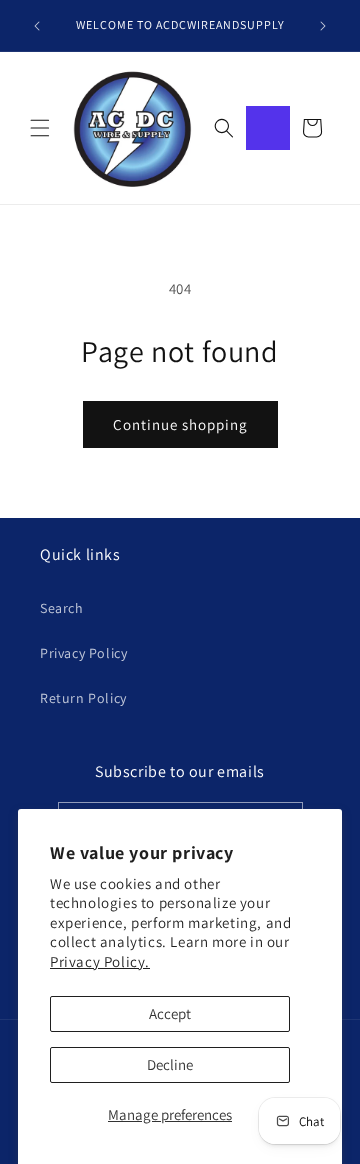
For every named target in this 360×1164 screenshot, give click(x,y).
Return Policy (83, 698)
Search (62, 608)
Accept (170, 1013)
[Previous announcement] (37, 26)
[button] (40, 128)
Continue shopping (180, 424)
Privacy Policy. (100, 961)
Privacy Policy (83, 653)
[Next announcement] (323, 26)
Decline (170, 1064)
